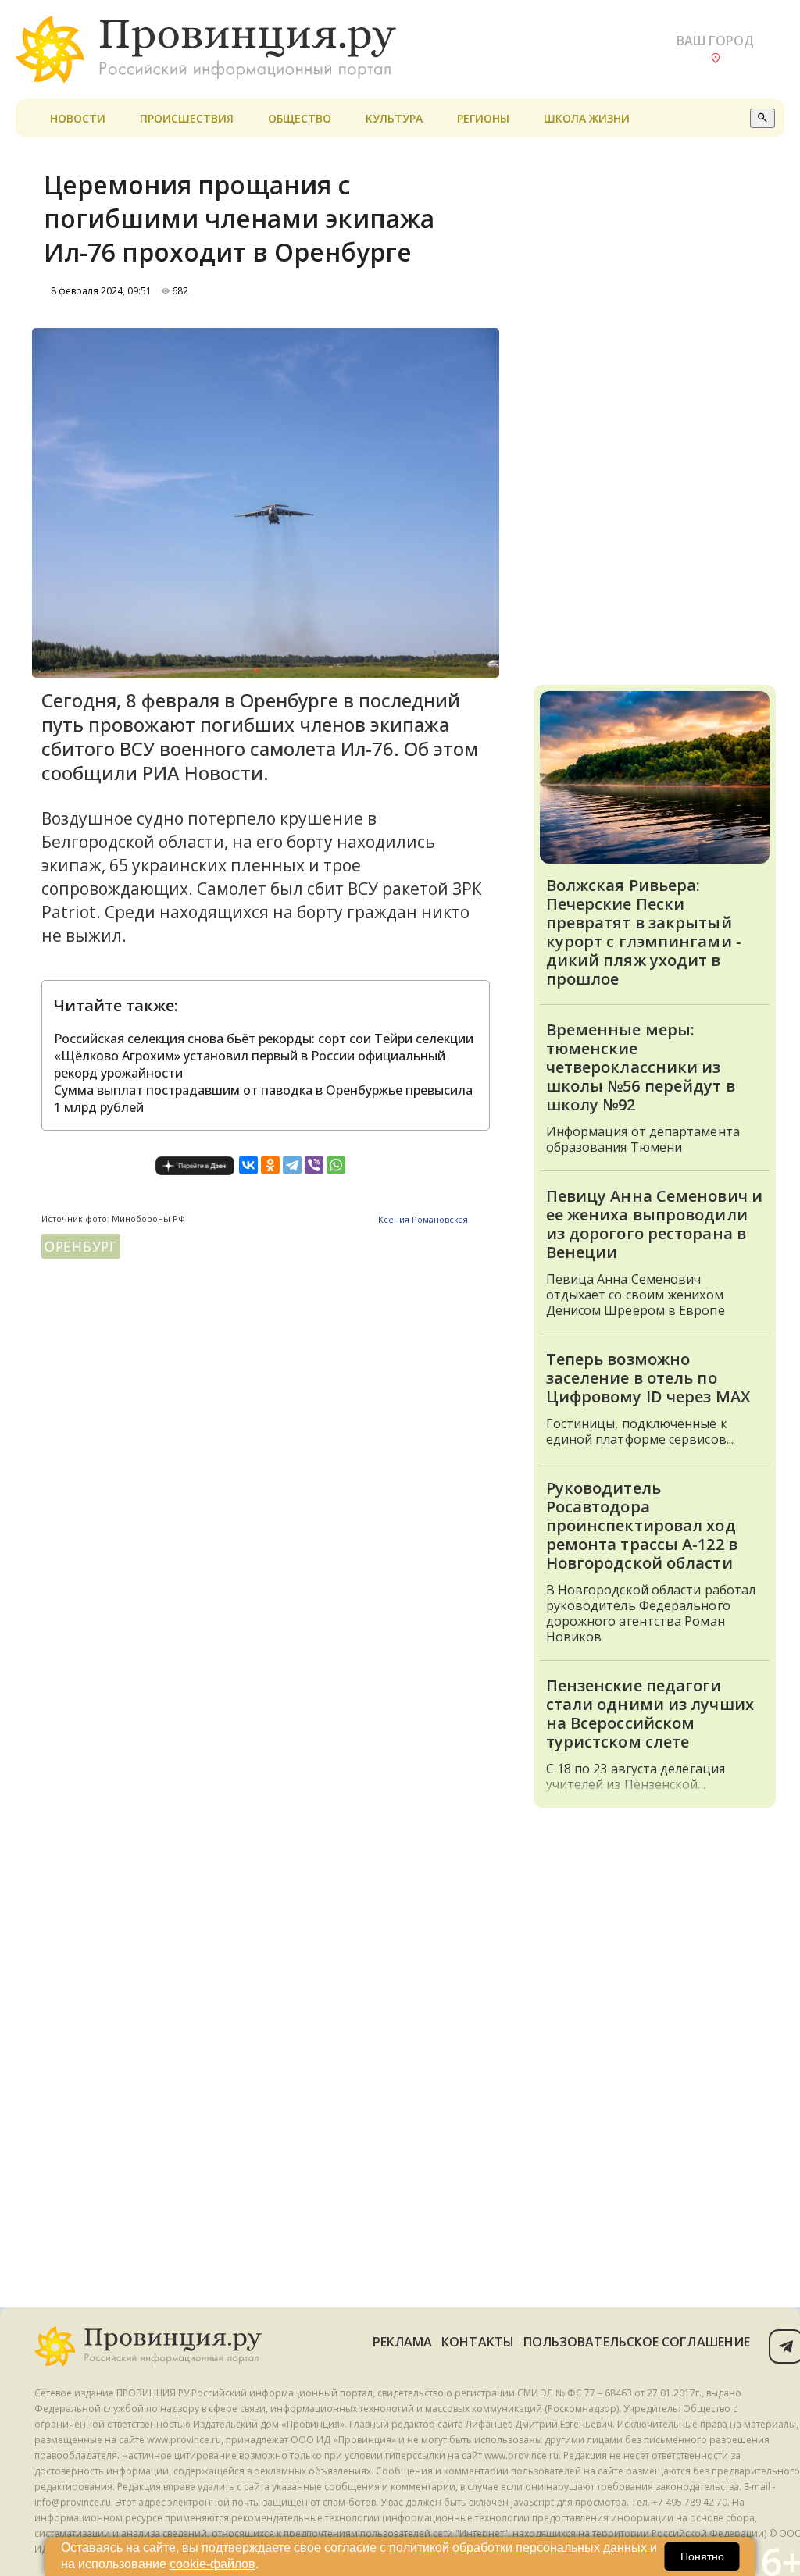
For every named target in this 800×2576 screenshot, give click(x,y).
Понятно (702, 2556)
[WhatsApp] (336, 1165)
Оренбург (81, 1246)
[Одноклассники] (270, 1165)
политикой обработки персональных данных (518, 2547)
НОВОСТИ (78, 118)
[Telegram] (292, 1165)
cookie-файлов (212, 2564)
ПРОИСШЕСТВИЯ (187, 118)
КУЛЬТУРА (394, 118)
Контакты (478, 2342)
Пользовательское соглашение (637, 2342)
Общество (300, 118)
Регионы (483, 118)
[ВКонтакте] (248, 1165)
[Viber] (314, 1165)
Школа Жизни (587, 118)
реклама (403, 2342)
